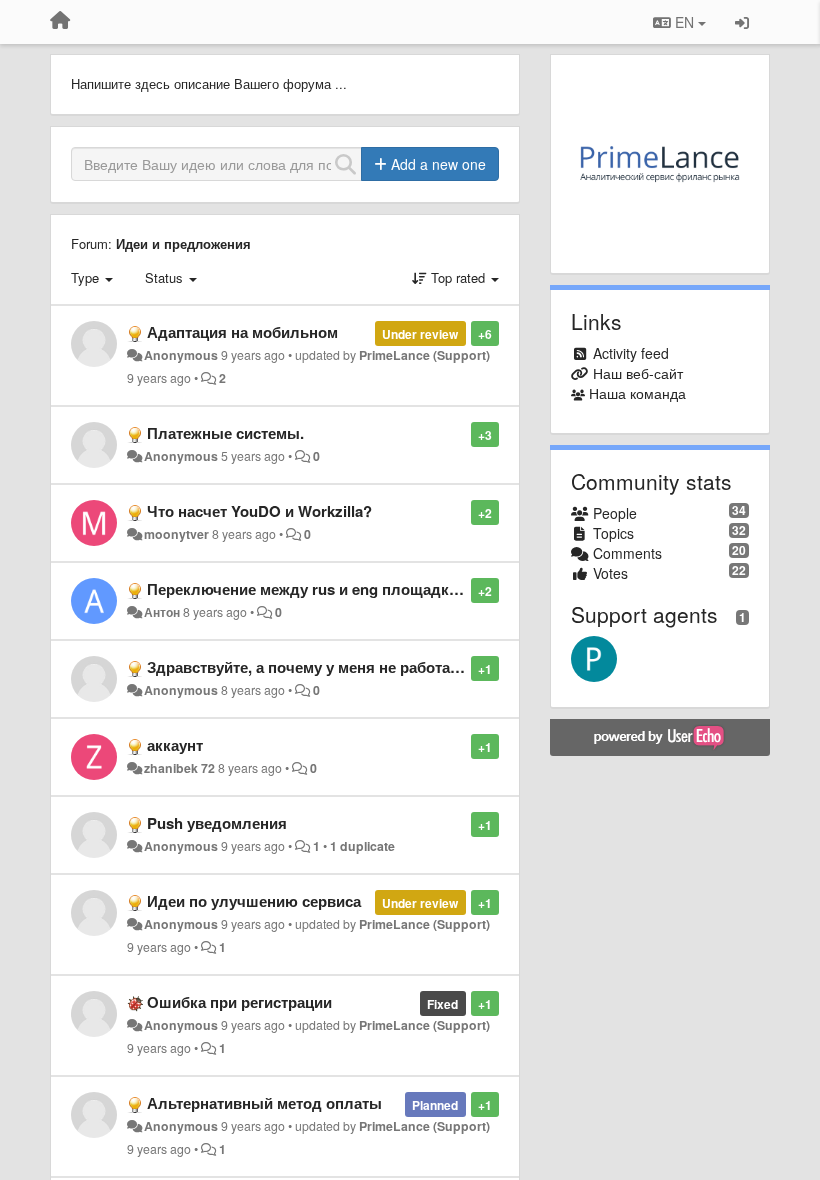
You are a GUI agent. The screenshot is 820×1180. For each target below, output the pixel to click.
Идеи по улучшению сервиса (254, 901)
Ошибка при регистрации (239, 1002)
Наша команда (637, 393)
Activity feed (631, 353)
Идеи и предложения (183, 243)
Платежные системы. (225, 433)
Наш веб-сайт (638, 373)
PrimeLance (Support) (424, 355)
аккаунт (175, 745)
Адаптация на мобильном (242, 332)
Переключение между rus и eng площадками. (314, 589)
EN (684, 22)
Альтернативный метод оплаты (264, 1103)
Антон (162, 612)
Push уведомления (217, 823)
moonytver (176, 534)
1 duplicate (362, 846)
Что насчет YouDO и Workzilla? (259, 511)
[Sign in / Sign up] (742, 22)
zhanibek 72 (179, 768)
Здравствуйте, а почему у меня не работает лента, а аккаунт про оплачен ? (422, 667)
